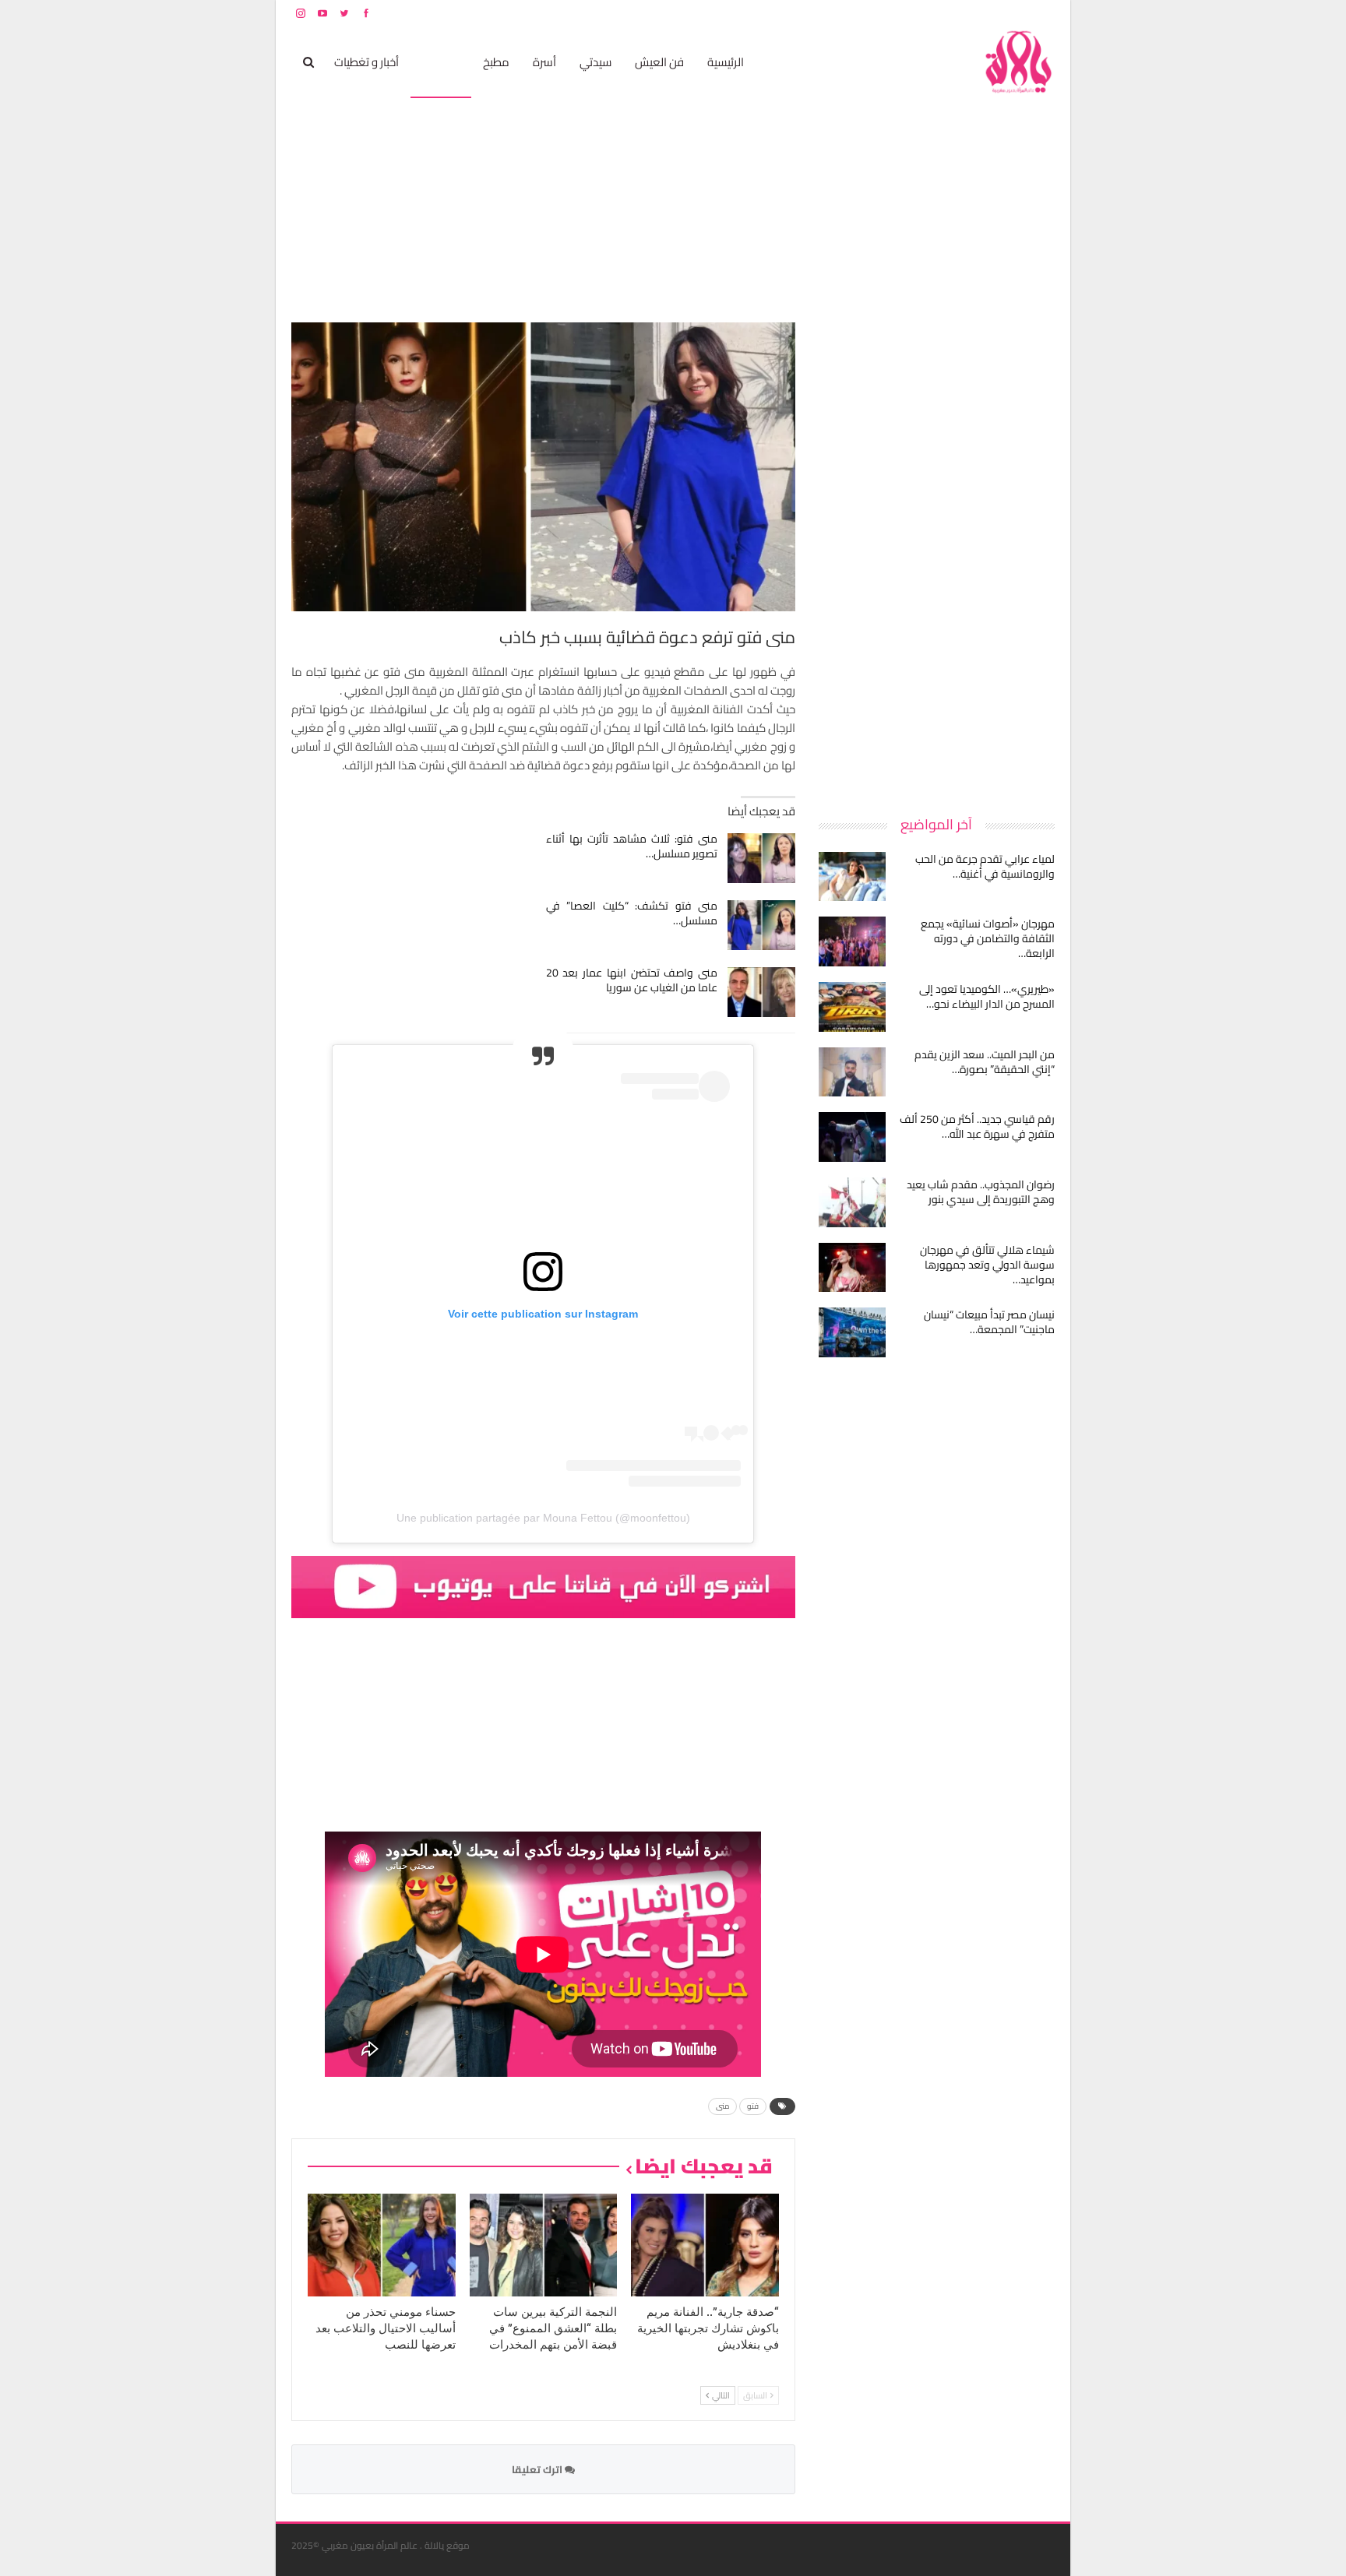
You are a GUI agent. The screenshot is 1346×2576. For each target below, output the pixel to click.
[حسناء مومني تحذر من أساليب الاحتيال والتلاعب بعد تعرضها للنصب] (382, 2245)
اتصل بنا (955, 13)
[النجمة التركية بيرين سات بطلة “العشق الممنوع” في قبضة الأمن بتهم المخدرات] (544, 2245)
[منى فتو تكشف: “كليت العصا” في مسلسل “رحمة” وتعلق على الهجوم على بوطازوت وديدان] (761, 925)
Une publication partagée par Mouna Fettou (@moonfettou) (543, 1518)
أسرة (544, 62)
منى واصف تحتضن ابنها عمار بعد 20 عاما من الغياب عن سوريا (632, 980)
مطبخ (496, 62)
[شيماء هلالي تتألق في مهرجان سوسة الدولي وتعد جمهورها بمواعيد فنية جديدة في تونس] (852, 1268)
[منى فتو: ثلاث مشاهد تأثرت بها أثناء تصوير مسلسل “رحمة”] (761, 858)
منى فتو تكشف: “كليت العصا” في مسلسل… (632, 913)
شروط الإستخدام (905, 13)
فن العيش (659, 62)
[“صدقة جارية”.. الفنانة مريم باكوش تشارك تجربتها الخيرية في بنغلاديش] (705, 2245)
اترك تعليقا (538, 2469)
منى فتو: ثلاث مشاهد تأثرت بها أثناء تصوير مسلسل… (632, 846)
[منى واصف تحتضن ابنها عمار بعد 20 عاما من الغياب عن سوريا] (761, 992)
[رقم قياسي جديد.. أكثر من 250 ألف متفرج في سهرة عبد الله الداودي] (852, 1137)
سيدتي (595, 62)
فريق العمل (999, 13)
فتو (753, 2106)
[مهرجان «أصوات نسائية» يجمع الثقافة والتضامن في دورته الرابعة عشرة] (852, 941)
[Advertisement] (938, 556)
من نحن (1043, 13)
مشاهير (441, 62)
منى (722, 2106)
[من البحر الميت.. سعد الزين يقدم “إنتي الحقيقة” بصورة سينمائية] (852, 1072)
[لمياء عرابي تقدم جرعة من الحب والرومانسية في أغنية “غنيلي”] (852, 877)
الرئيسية (726, 62)
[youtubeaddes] (543, 1585)
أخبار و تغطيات (366, 62)
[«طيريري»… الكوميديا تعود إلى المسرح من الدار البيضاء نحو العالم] (852, 1007)
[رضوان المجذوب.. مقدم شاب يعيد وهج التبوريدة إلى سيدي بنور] (852, 1202)
